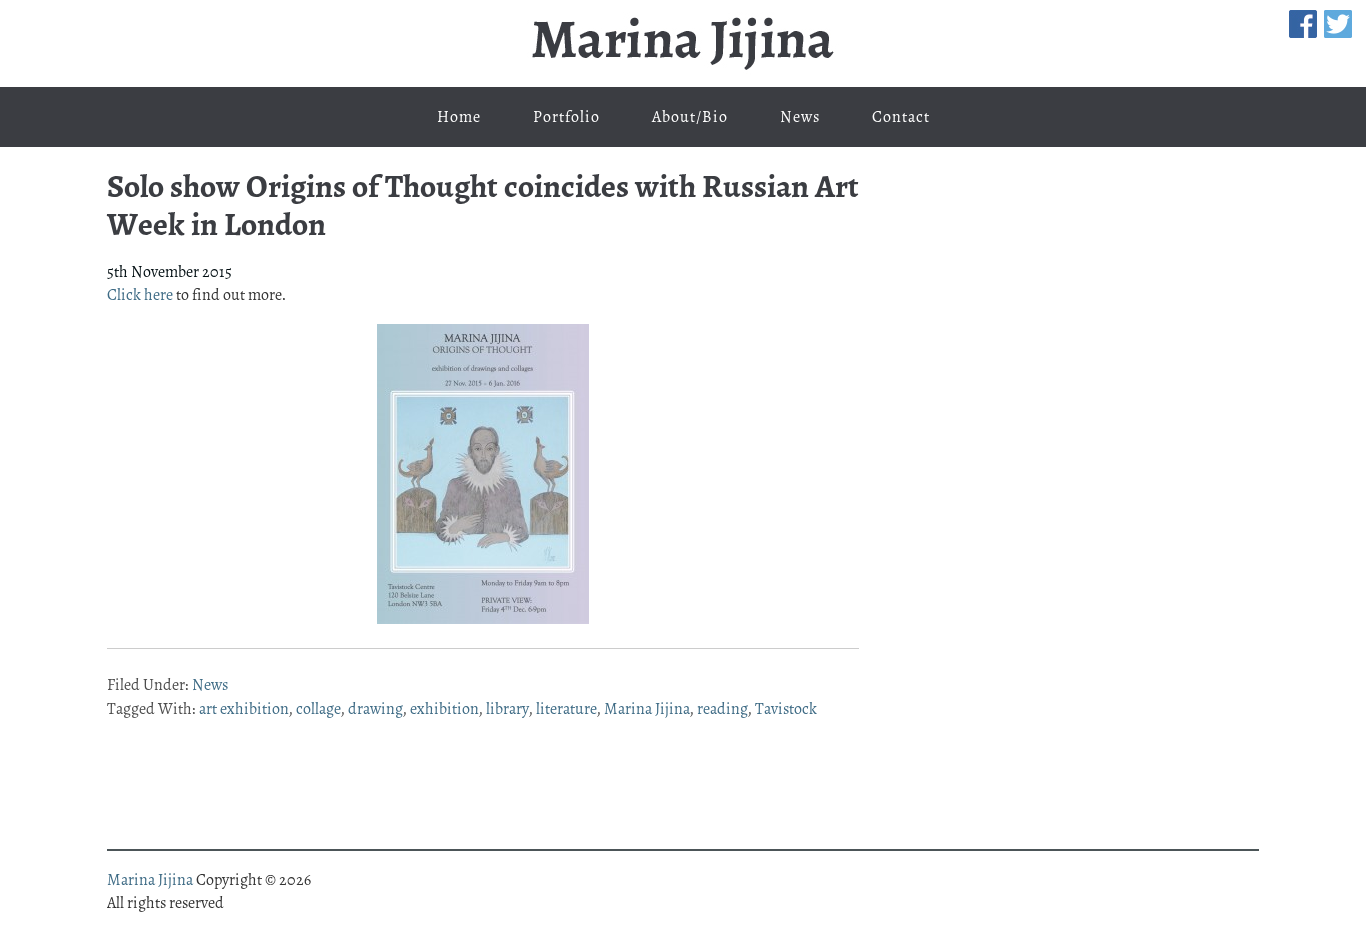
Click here (140, 295)
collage (318, 709)
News (210, 685)
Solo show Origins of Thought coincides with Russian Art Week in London (483, 205)
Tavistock (786, 709)
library (507, 709)
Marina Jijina (683, 43)
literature (566, 709)
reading (722, 709)
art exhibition (244, 709)
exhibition (444, 709)
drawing (375, 709)
